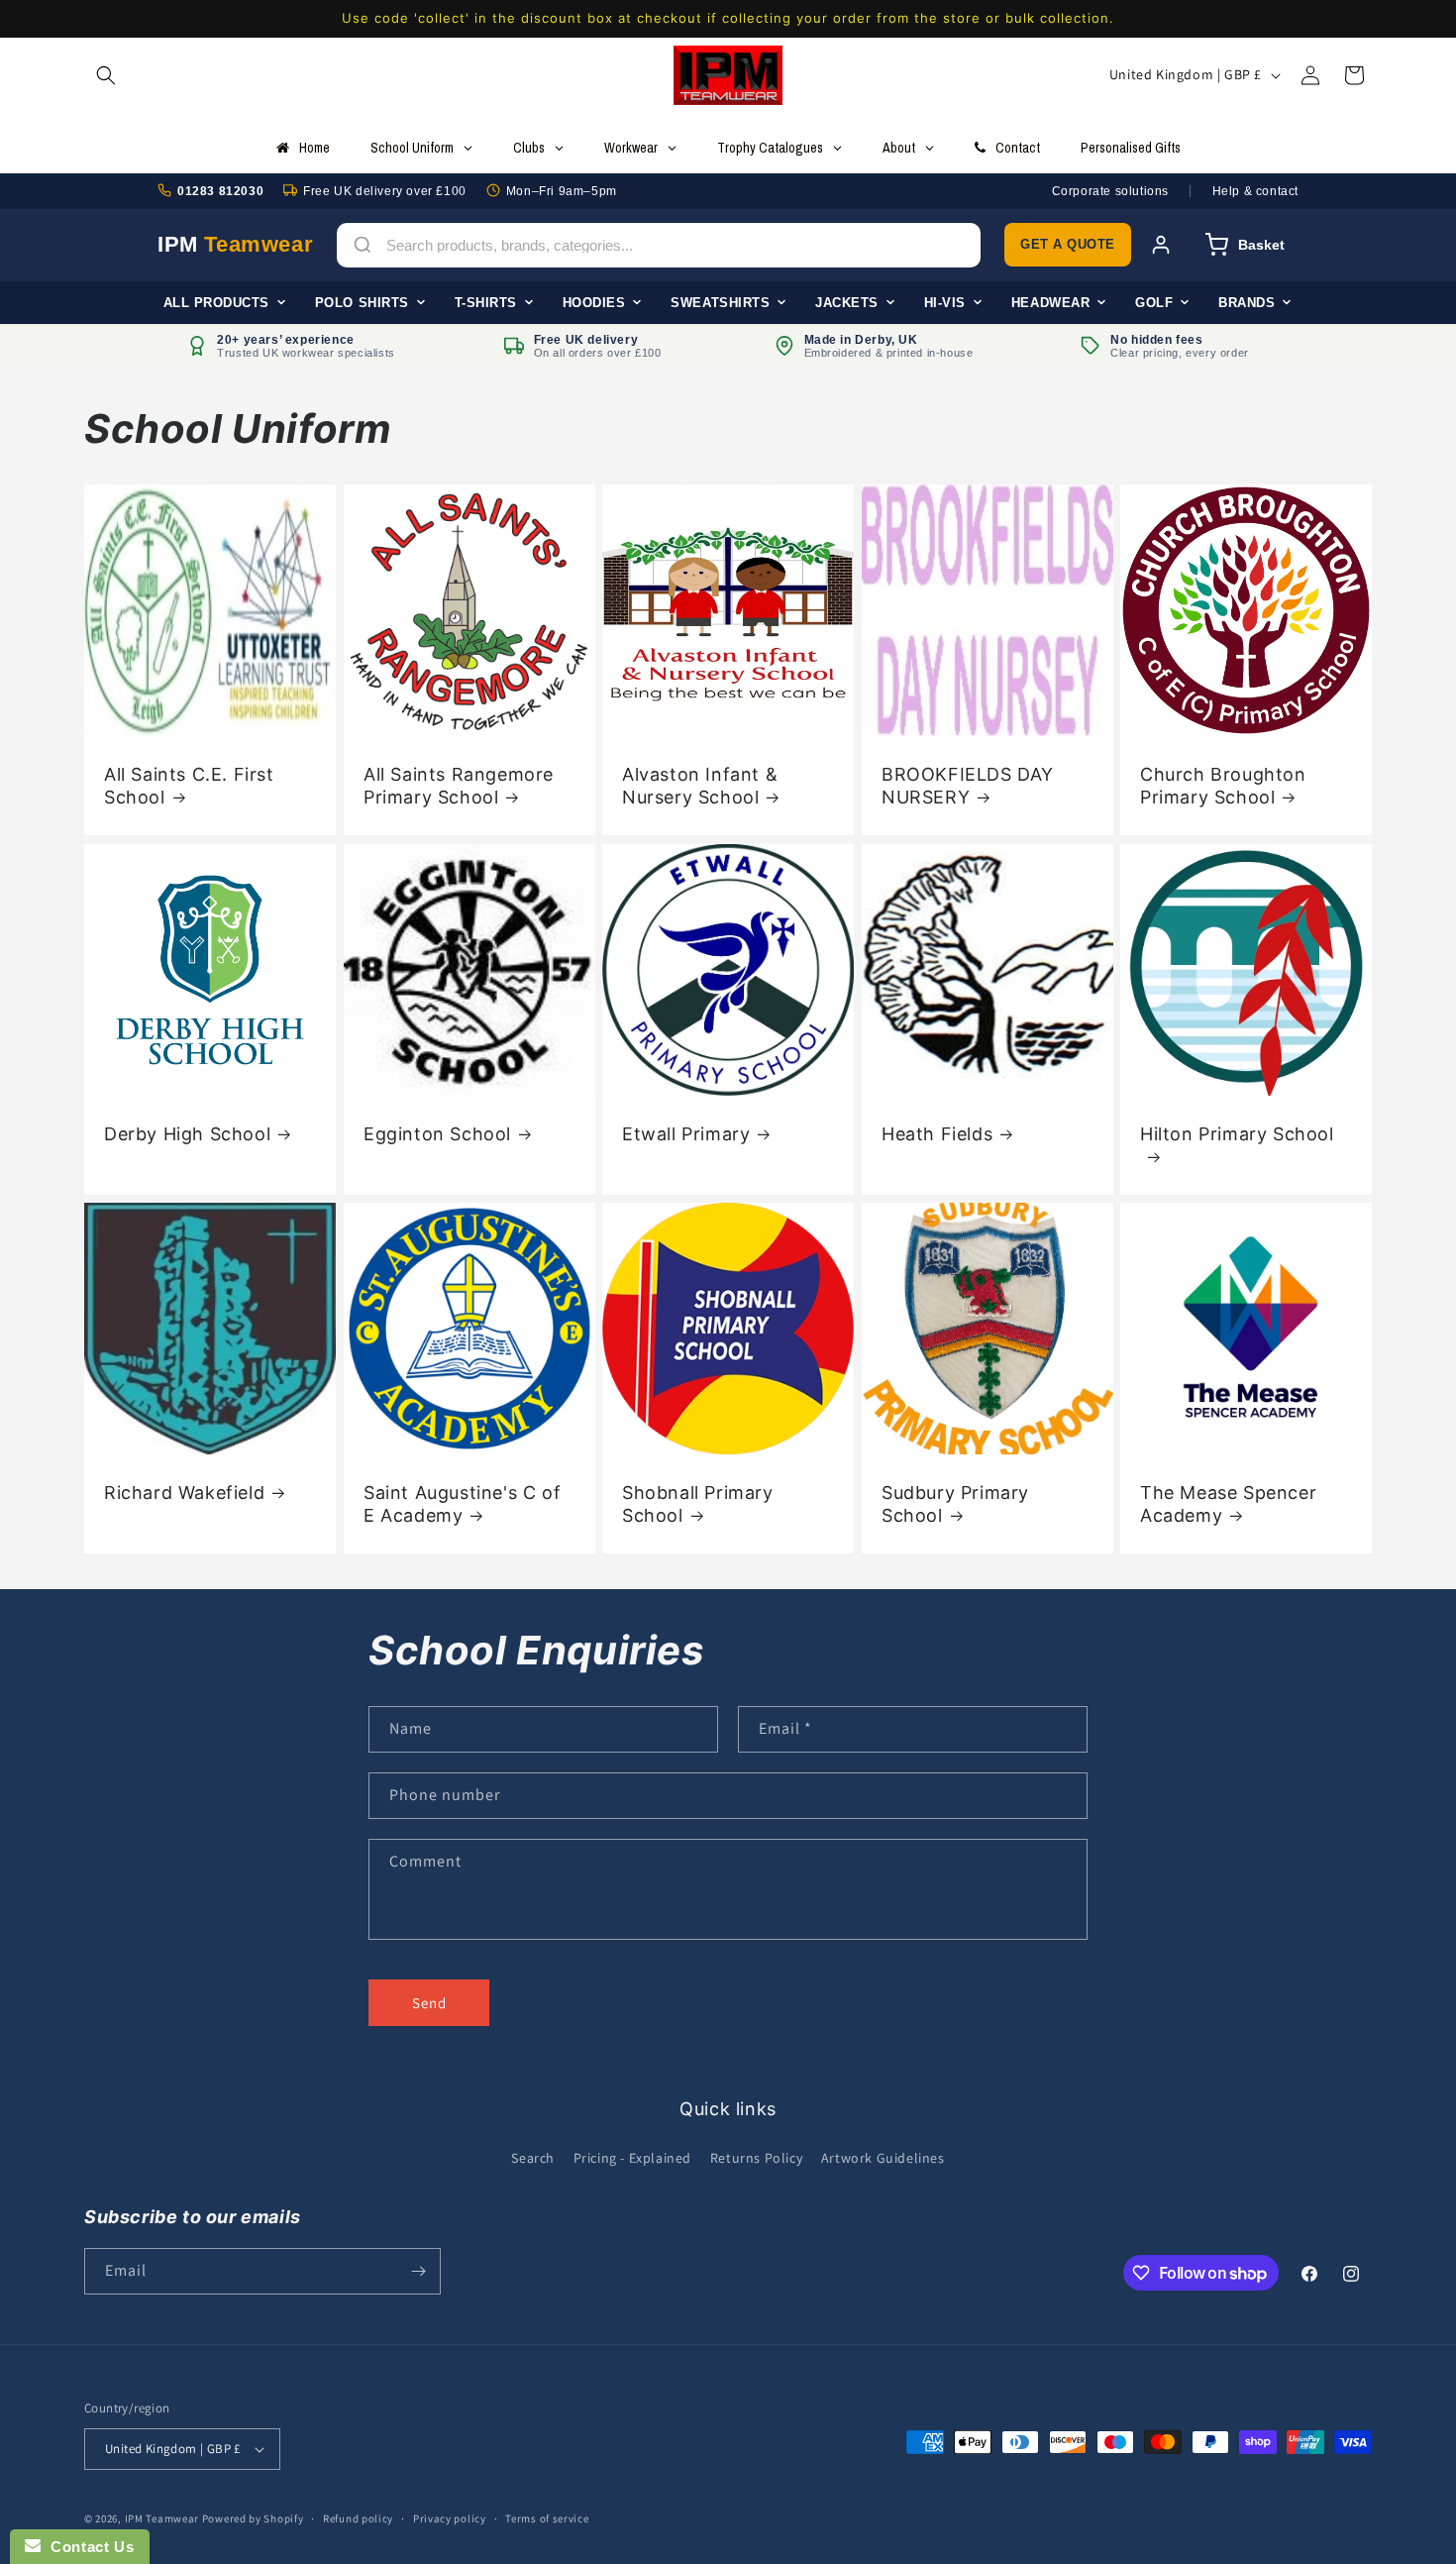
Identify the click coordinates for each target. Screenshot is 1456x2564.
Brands (1247, 302)
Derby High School (187, 1133)
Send (429, 2003)
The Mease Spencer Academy (1228, 1504)
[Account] (1161, 245)
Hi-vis (945, 302)
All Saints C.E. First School (189, 786)
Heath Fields (937, 1133)
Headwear (1050, 302)
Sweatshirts (720, 302)
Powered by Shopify (253, 2518)
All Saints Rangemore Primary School (459, 786)
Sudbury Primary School (955, 1504)
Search (533, 2158)
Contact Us (87, 2547)
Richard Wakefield (184, 1493)
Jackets (847, 302)
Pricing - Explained (632, 2158)
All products (216, 302)
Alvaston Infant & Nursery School (700, 786)
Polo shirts (362, 302)
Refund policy (358, 2518)
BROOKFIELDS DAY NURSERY (968, 786)
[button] (106, 75)
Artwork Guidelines (883, 2158)
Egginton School (437, 1133)
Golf (1154, 302)
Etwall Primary (686, 1133)
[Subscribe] (418, 2271)
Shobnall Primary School (698, 1504)
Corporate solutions (1110, 190)
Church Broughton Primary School (1223, 786)
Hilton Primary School (1237, 1133)
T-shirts (486, 302)
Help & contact (1255, 190)
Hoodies (594, 302)
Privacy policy (450, 2518)
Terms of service (547, 2518)
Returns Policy (756, 2158)
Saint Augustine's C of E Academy (462, 1504)
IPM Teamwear (162, 2518)
